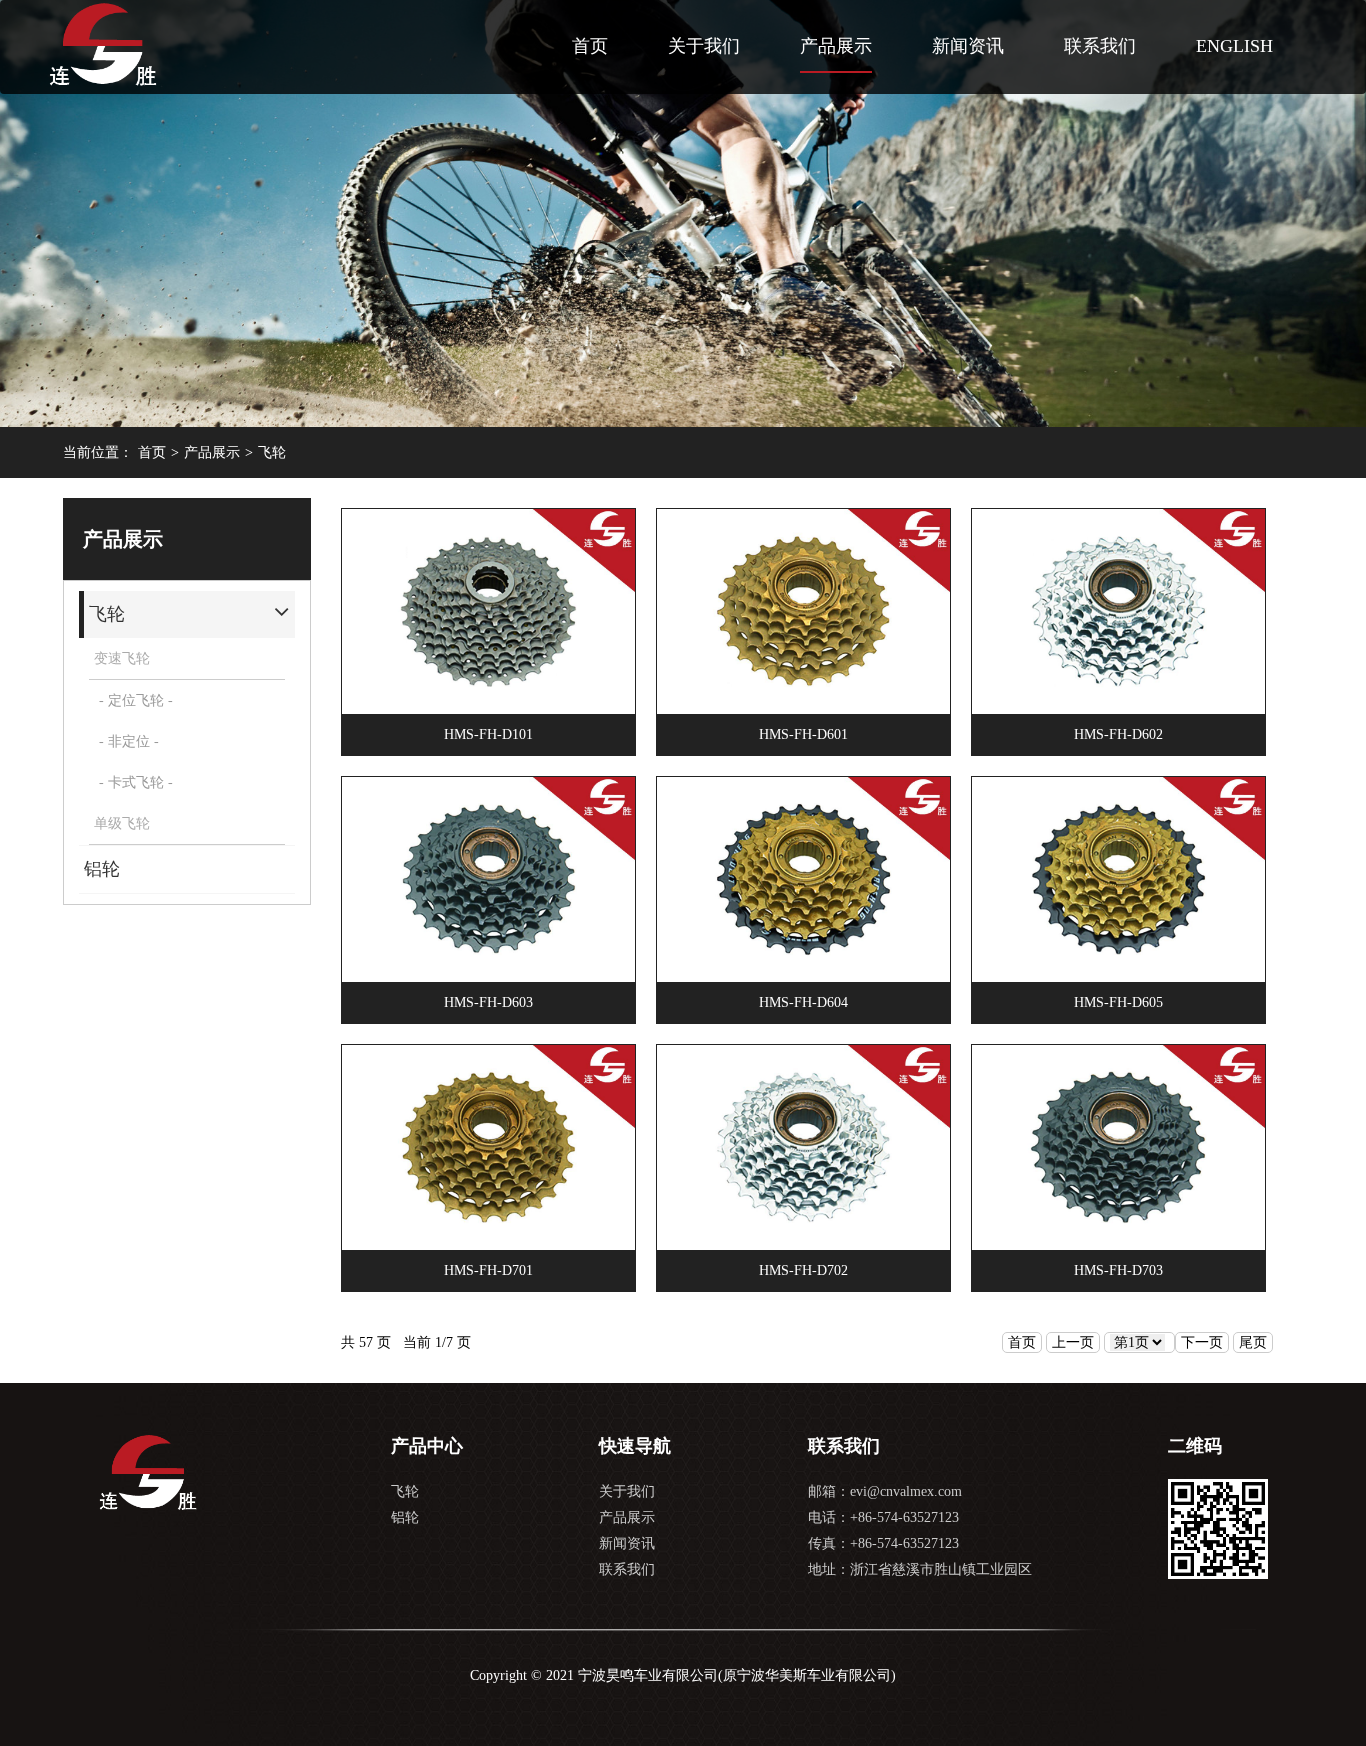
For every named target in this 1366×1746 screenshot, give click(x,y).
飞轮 (272, 452)
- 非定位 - (129, 741)
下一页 (1202, 1342)
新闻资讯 (968, 46)
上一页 (1073, 1342)
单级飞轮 (122, 823)
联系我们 (1100, 46)
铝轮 (405, 1517)
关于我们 (704, 46)
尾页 (1253, 1342)
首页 (590, 46)
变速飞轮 (122, 658)
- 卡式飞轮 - (136, 782)
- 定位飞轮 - (136, 700)
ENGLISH (1234, 46)
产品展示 (836, 46)
